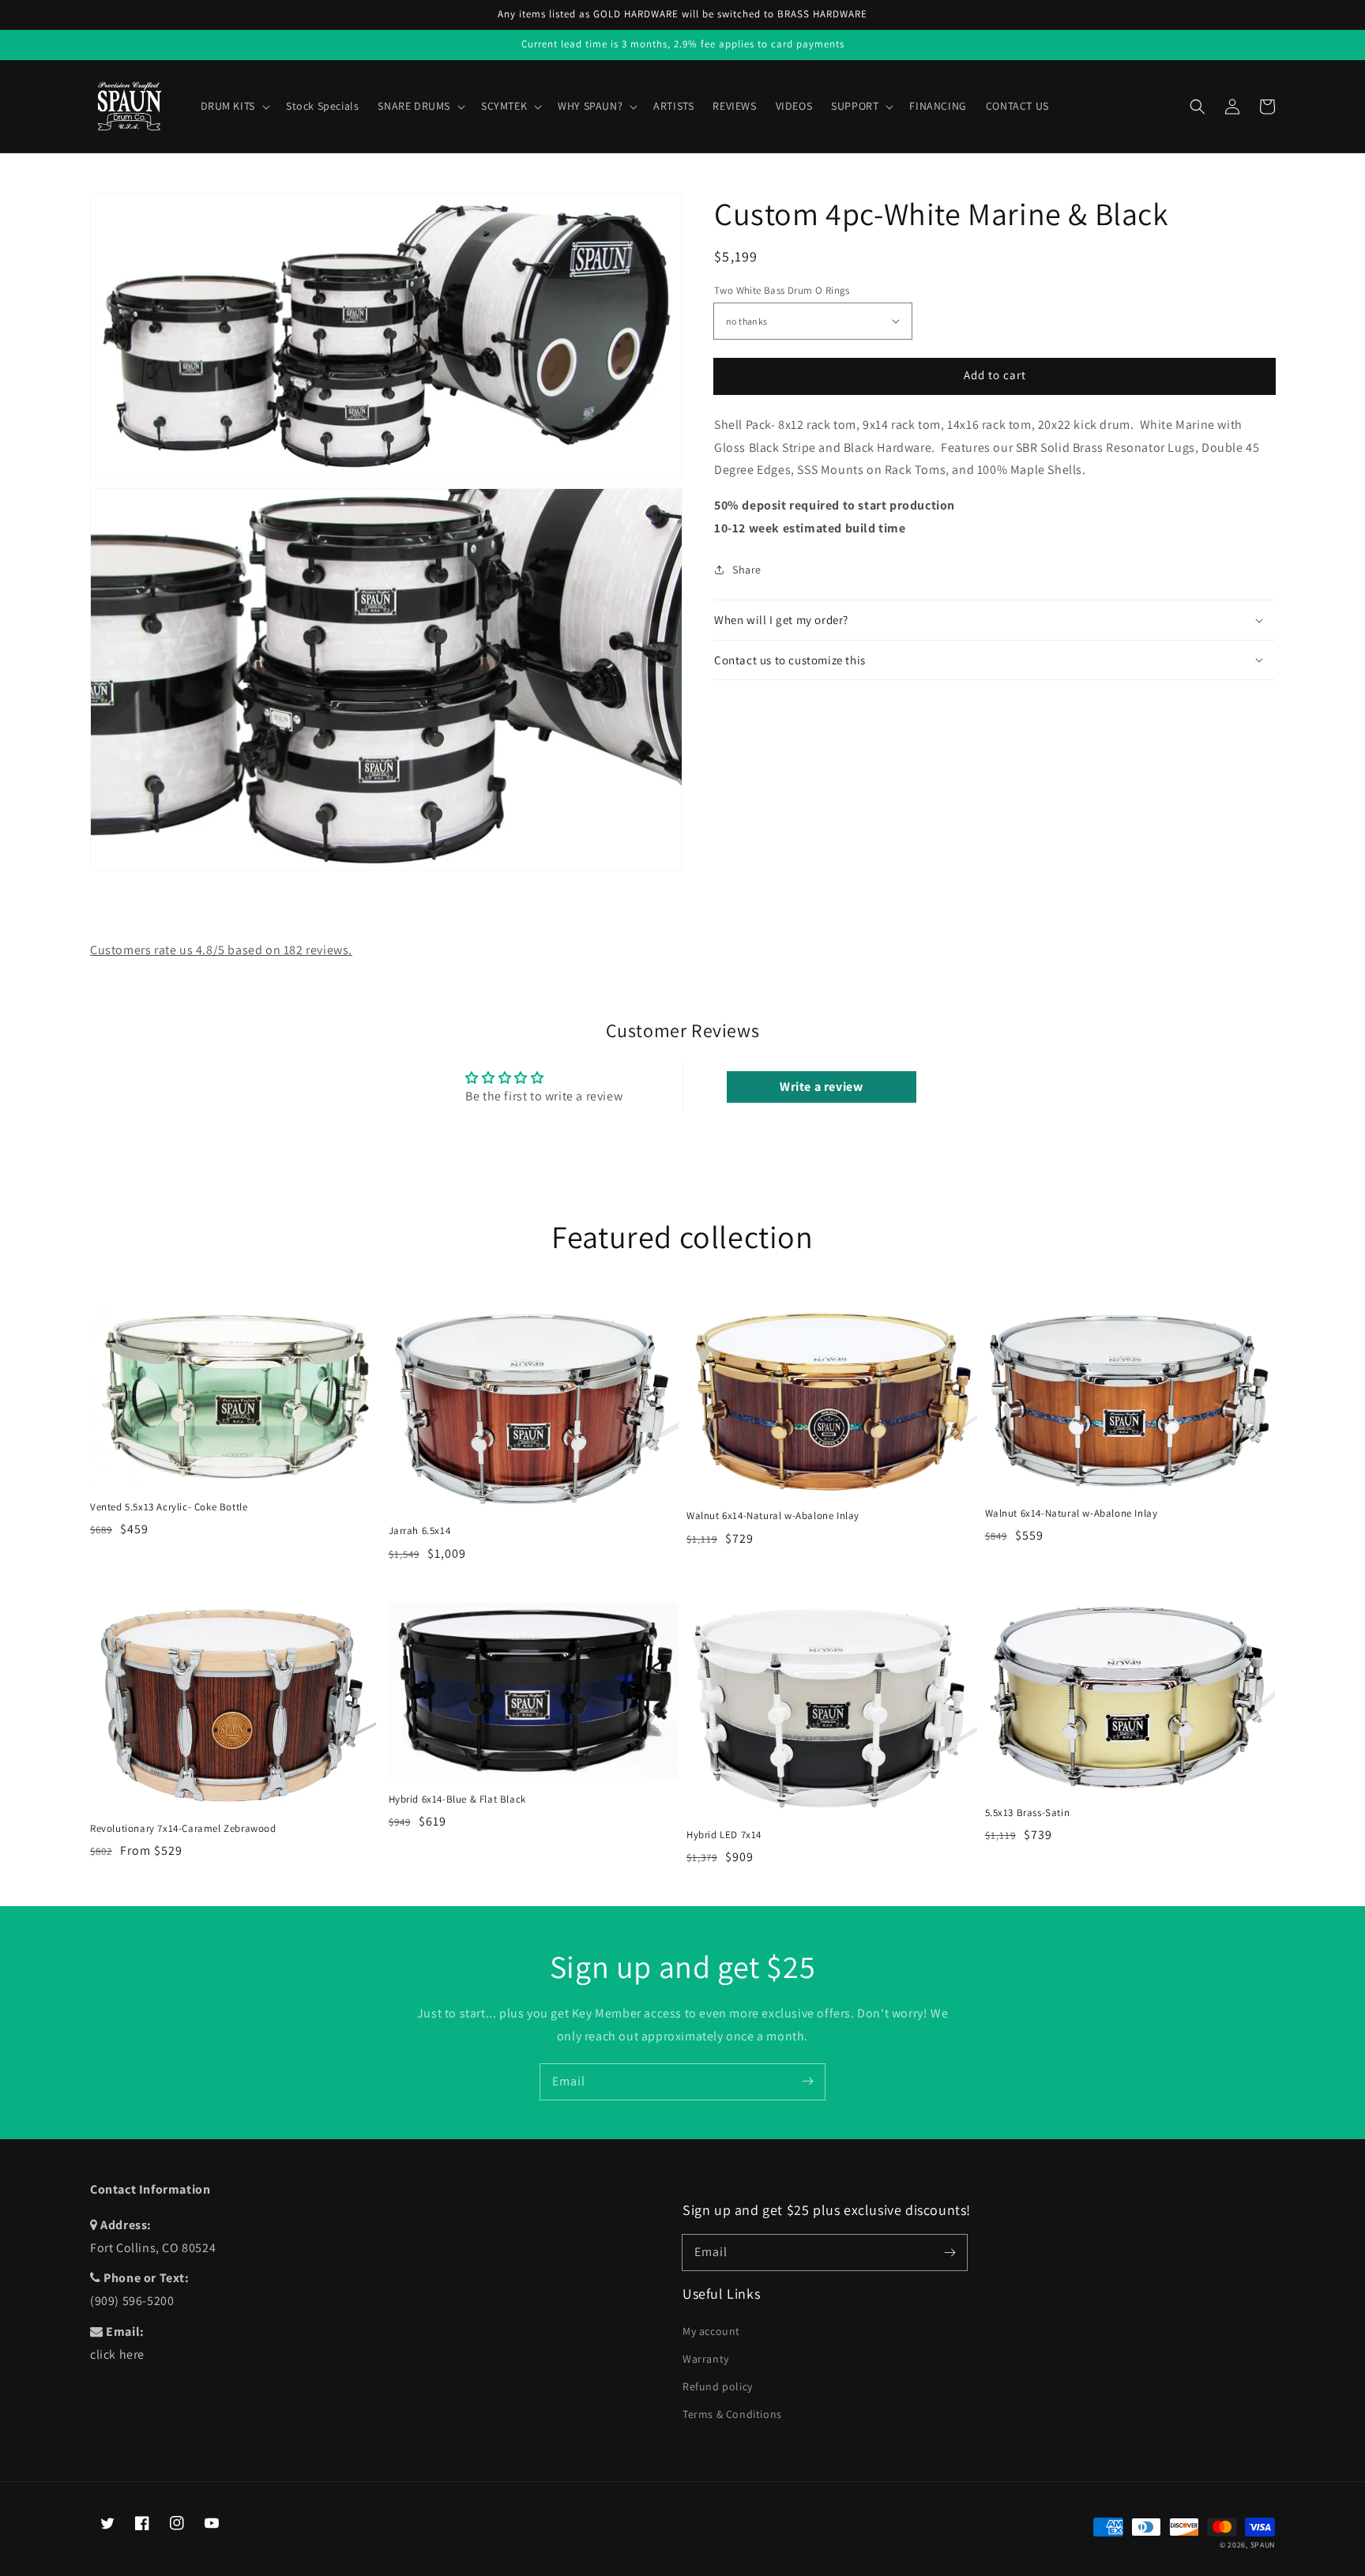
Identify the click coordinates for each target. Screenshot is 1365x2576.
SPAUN (1263, 2545)
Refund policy (718, 2386)
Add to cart (995, 375)
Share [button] (747, 570)
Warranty (706, 2359)
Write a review (821, 1087)
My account (711, 2331)
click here (117, 2354)
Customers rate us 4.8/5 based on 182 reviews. (221, 950)
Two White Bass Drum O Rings (782, 290)
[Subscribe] (807, 2081)
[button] (1198, 107)
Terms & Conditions (732, 2414)
